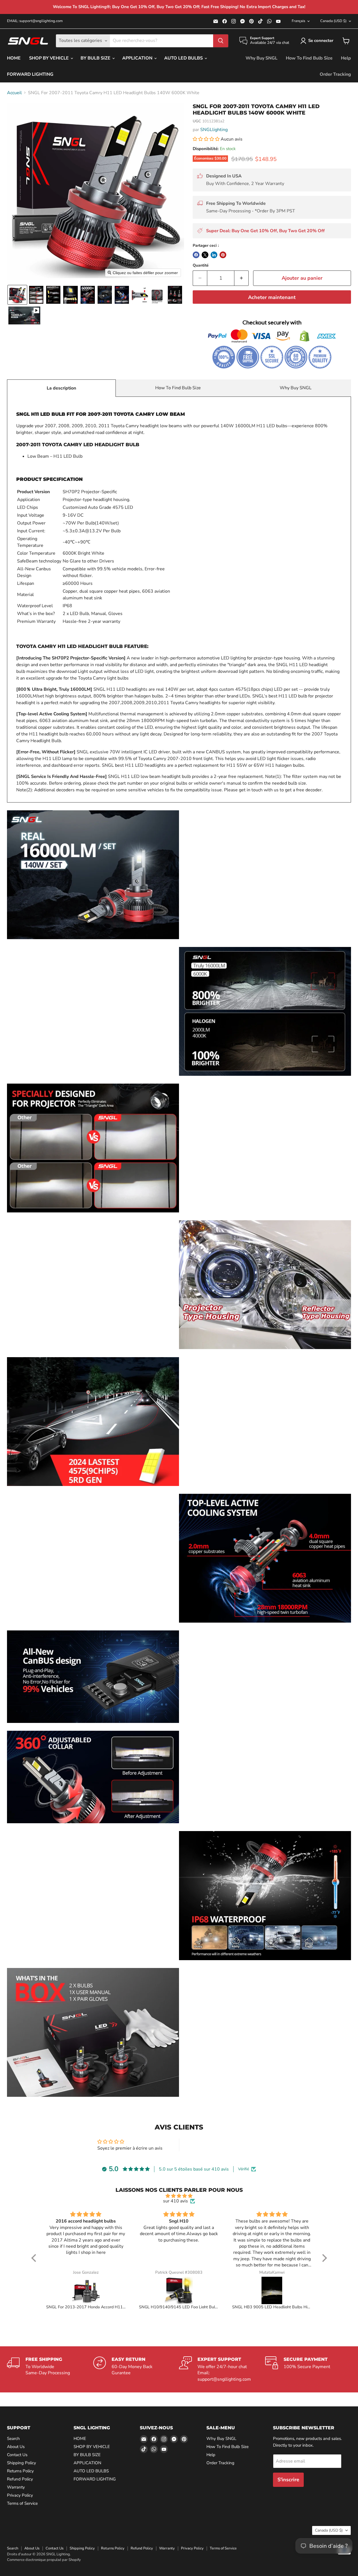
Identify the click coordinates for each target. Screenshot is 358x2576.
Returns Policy (20, 2471)
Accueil (14, 93)
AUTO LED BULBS (184, 58)
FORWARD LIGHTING (30, 74)
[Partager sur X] (205, 255)
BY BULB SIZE (96, 58)
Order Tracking (335, 74)
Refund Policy (20, 2479)
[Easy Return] (136, 2370)
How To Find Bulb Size (309, 58)
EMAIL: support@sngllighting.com (35, 21)
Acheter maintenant (272, 297)
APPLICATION (138, 58)
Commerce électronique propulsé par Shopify (44, 2560)
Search (13, 2439)
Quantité (201, 265)
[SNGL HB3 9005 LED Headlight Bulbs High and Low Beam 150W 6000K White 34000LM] (272, 2290)
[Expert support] (222, 2370)
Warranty (16, 2487)
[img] (179, 2196)
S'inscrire (288, 2480)
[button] (318, 41)
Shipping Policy (22, 2463)
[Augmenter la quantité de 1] (242, 278)
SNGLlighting (214, 130)
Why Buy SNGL (262, 58)
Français (298, 21)
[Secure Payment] (308, 2370)
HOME (14, 58)
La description (61, 388)
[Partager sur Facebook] (196, 255)
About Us (16, 2447)
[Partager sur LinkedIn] (214, 255)
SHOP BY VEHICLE (50, 58)
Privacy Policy (20, 2495)
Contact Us (17, 2455)
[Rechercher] (221, 41)
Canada (333, 21)
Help (346, 58)
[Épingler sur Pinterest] (223, 255)
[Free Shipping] (50, 2370)
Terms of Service (22, 2503)
